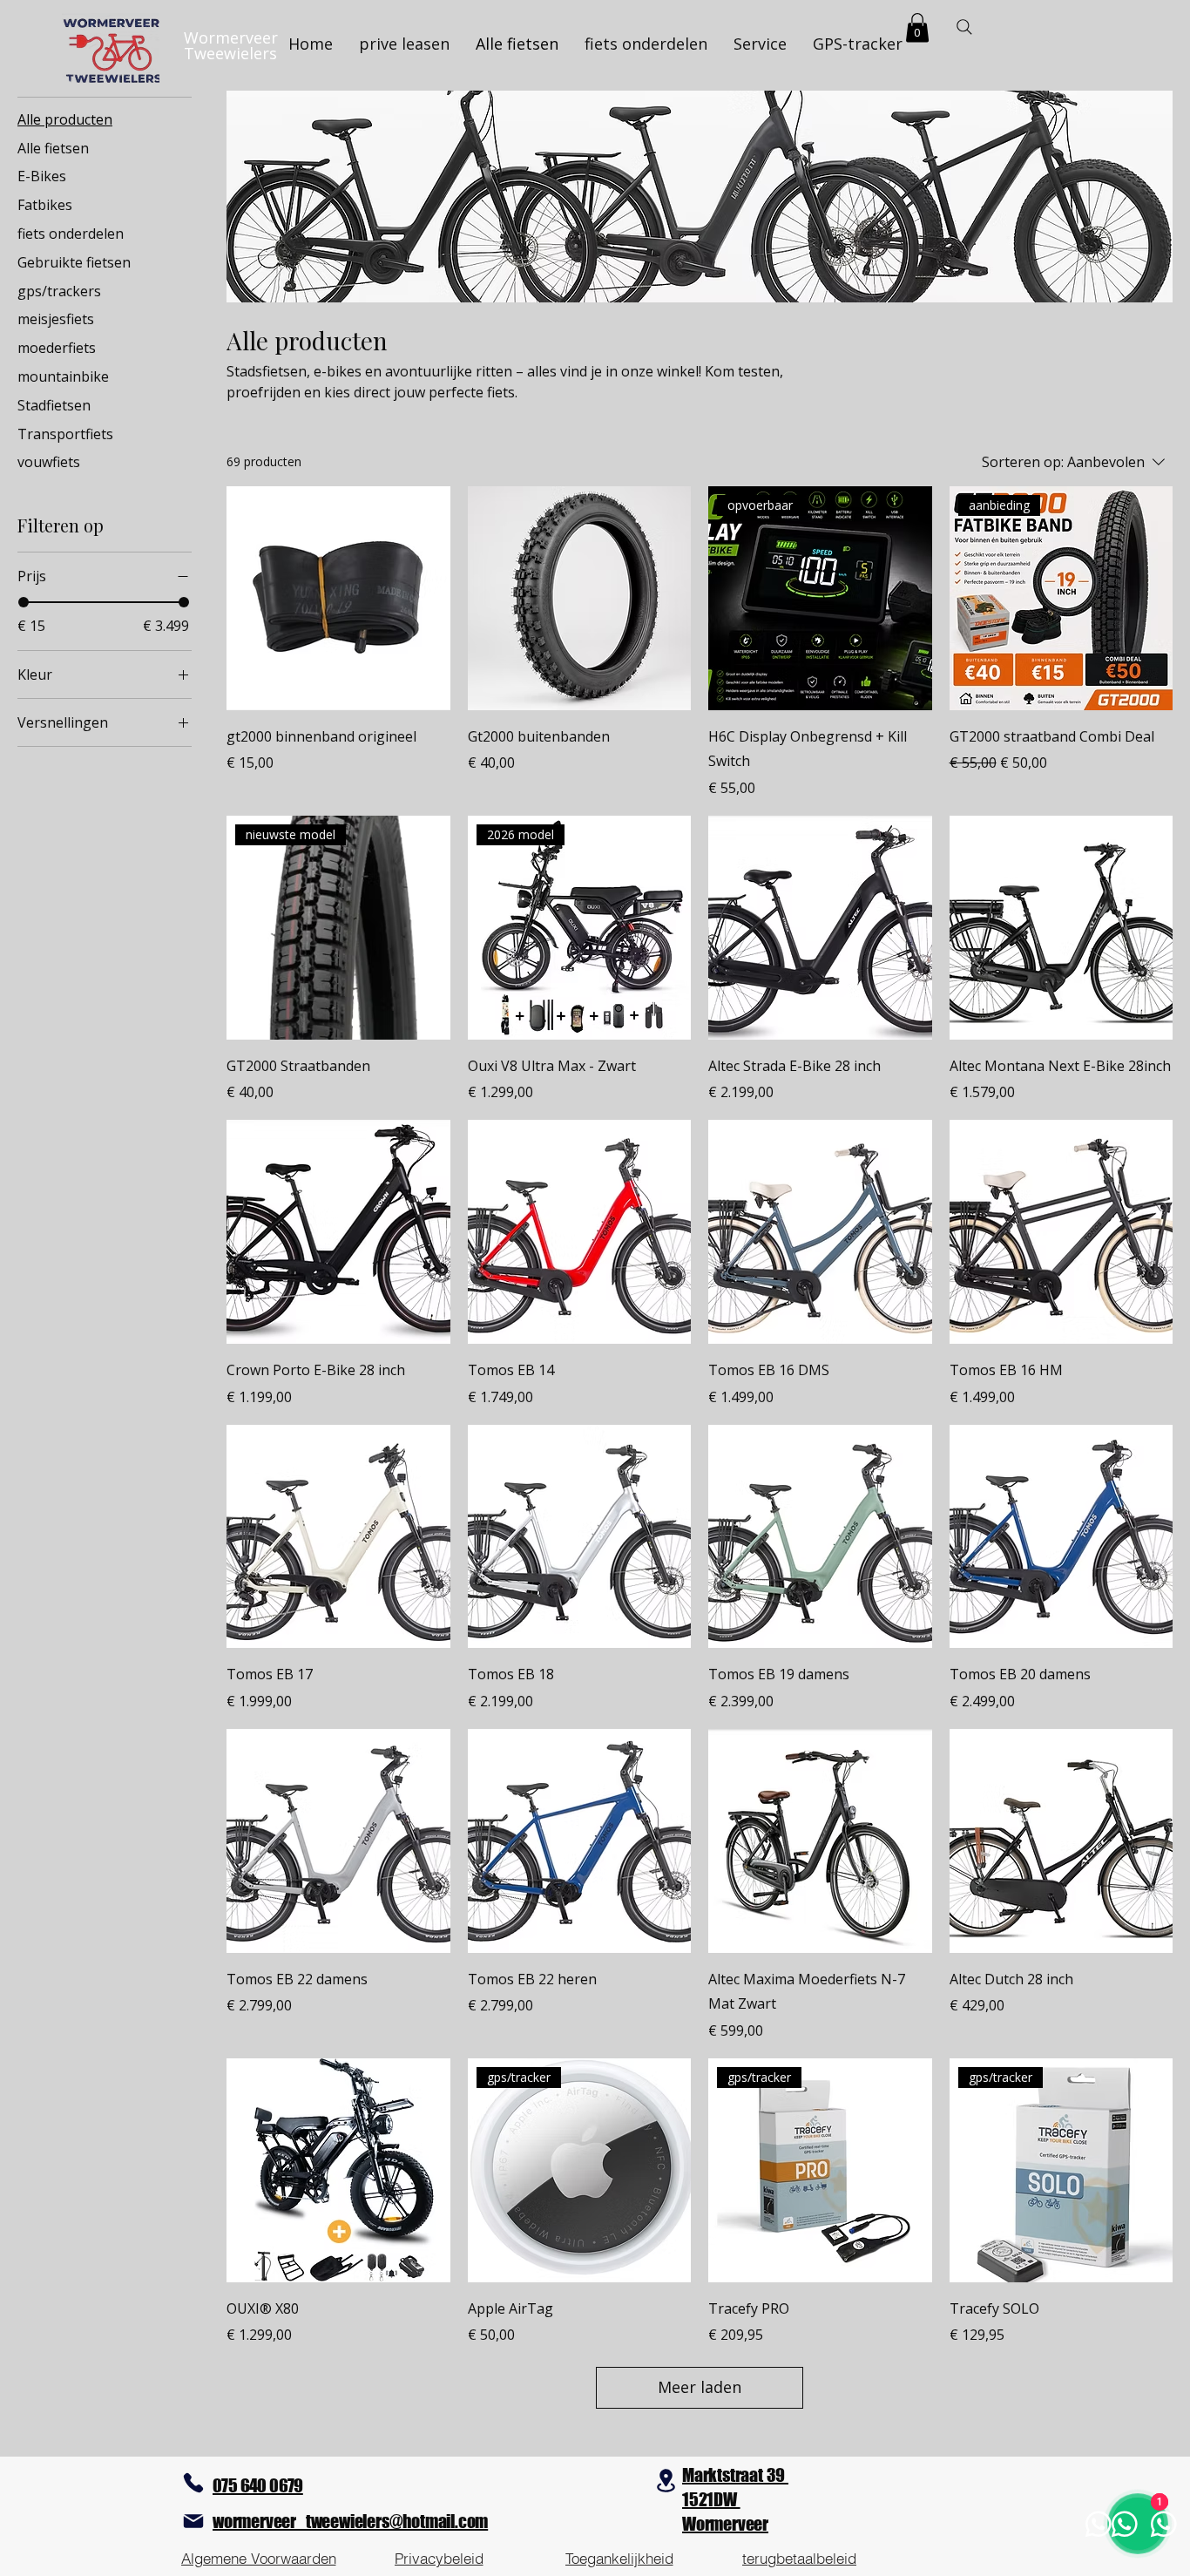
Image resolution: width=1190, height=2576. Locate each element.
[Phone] (193, 2483)
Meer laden (700, 2387)
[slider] (24, 602)
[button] (917, 27)
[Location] (666, 2481)
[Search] (964, 27)
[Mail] (193, 2521)
